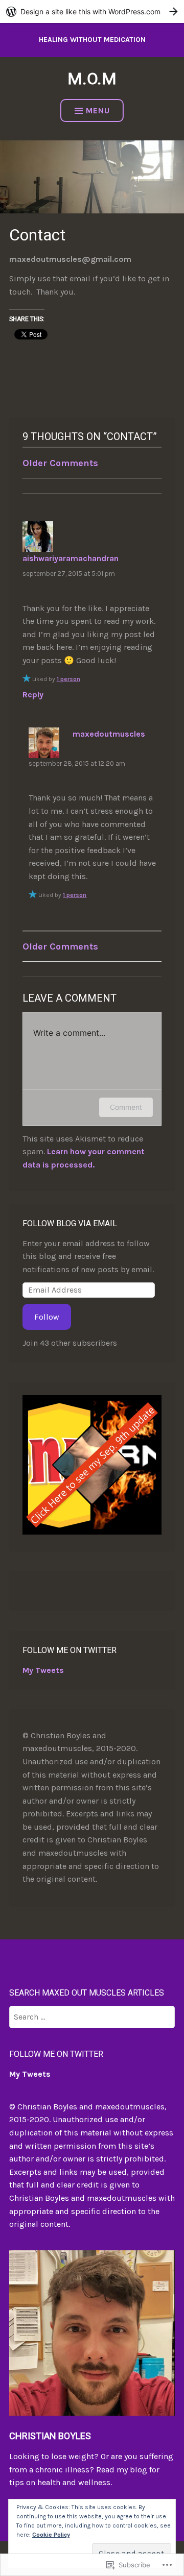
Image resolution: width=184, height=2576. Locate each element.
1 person (68, 679)
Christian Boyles (50, 2436)
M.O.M (92, 79)
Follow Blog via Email (70, 1223)
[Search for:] (92, 2017)
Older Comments (60, 463)
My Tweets (43, 1670)
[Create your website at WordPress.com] (92, 11)
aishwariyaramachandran (71, 558)
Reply (33, 695)
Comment (126, 1107)
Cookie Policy (51, 2535)
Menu (98, 111)
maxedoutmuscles (109, 734)
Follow (47, 1317)
